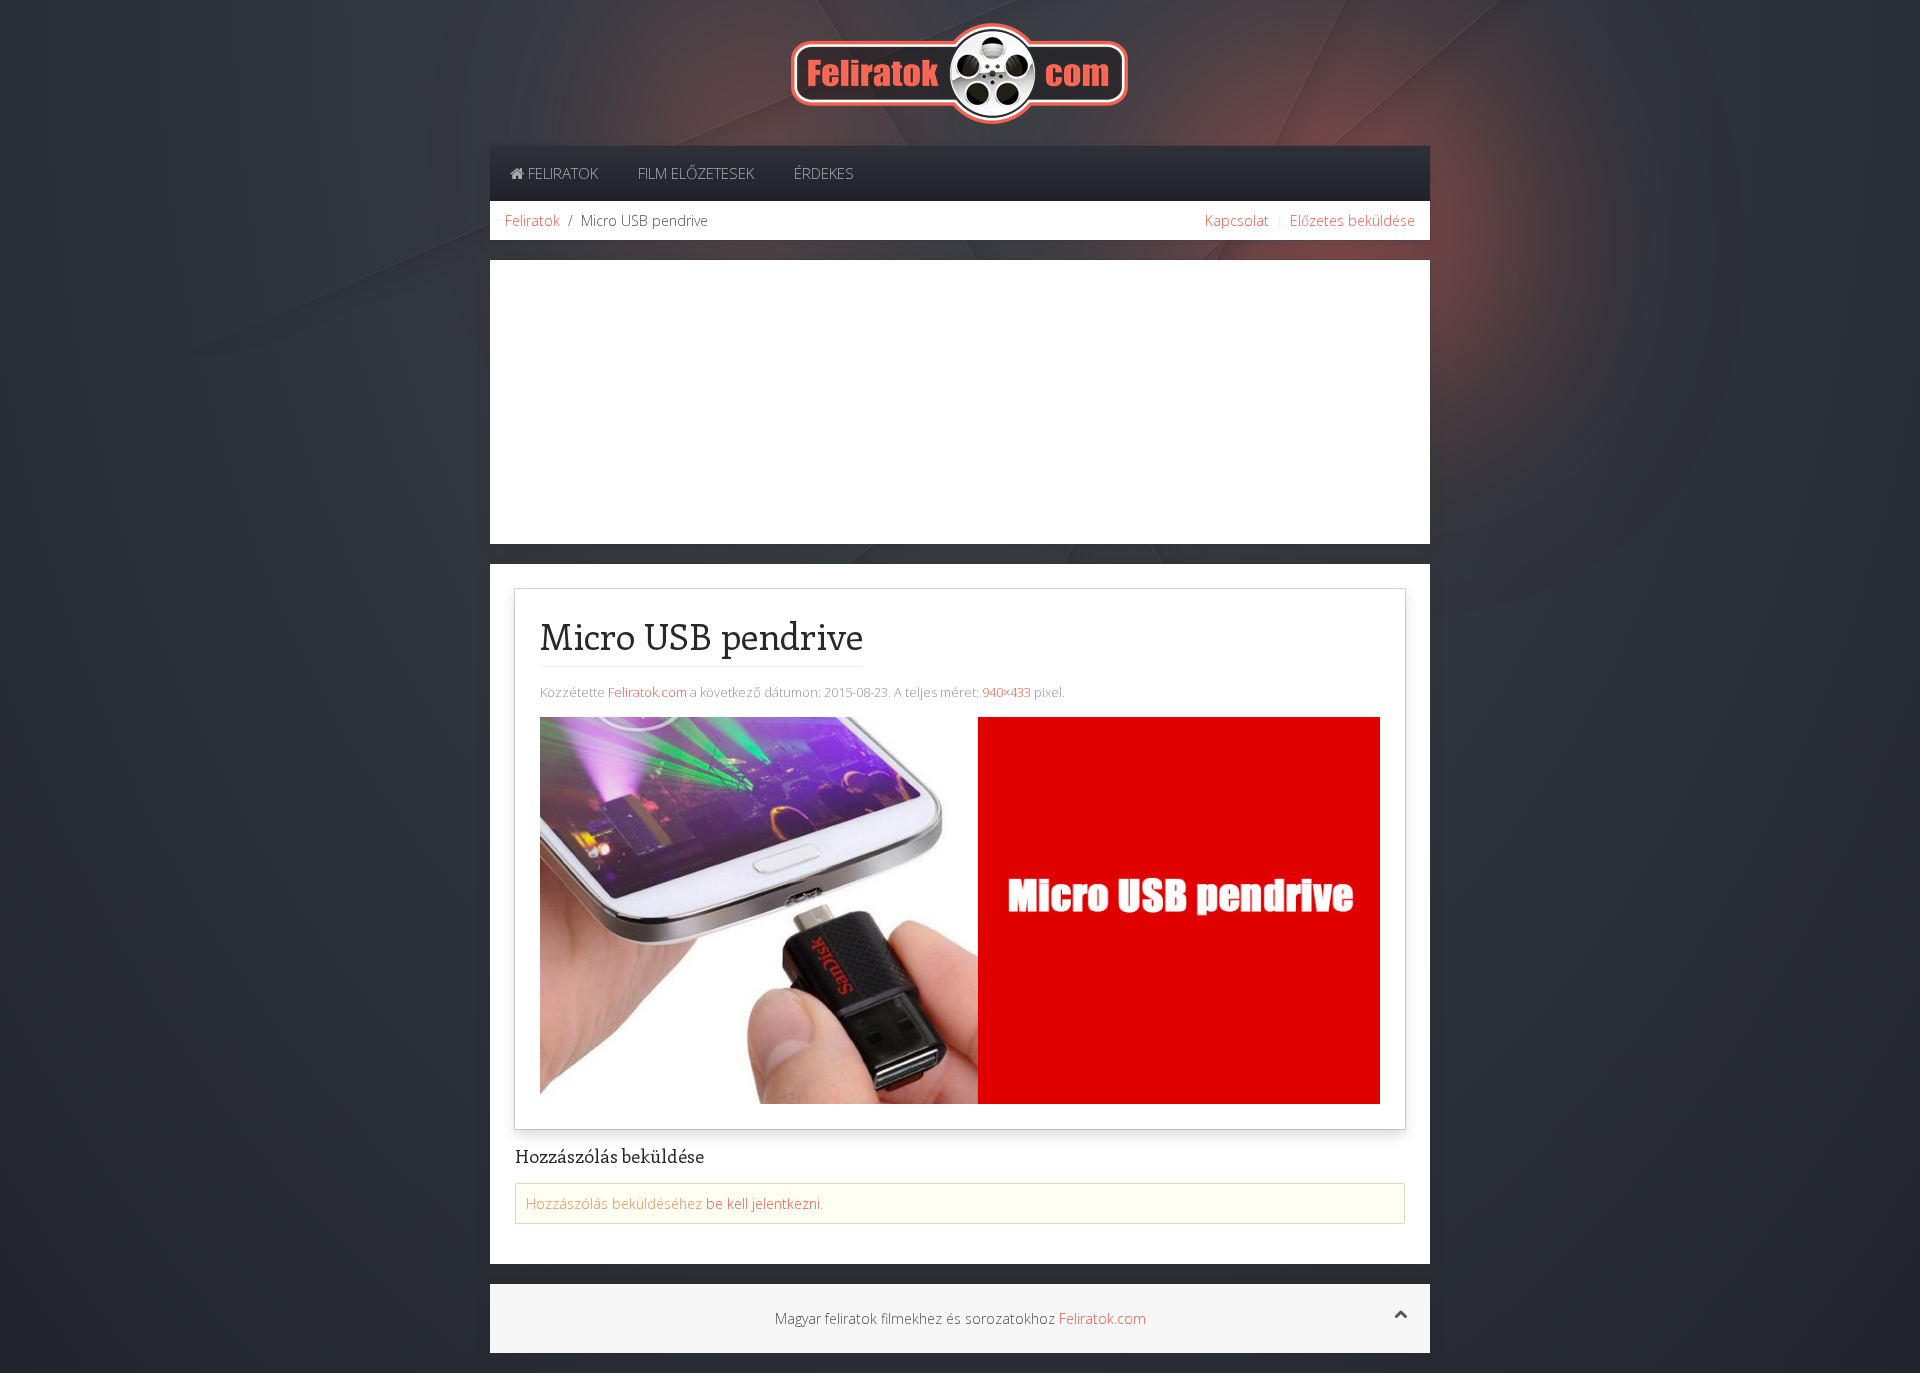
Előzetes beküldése (1352, 220)
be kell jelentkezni (763, 1203)
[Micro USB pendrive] (960, 908)
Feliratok (561, 173)
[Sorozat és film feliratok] (960, 71)
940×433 (1006, 692)
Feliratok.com (647, 692)
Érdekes (824, 173)
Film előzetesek (696, 173)
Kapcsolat (1237, 220)
